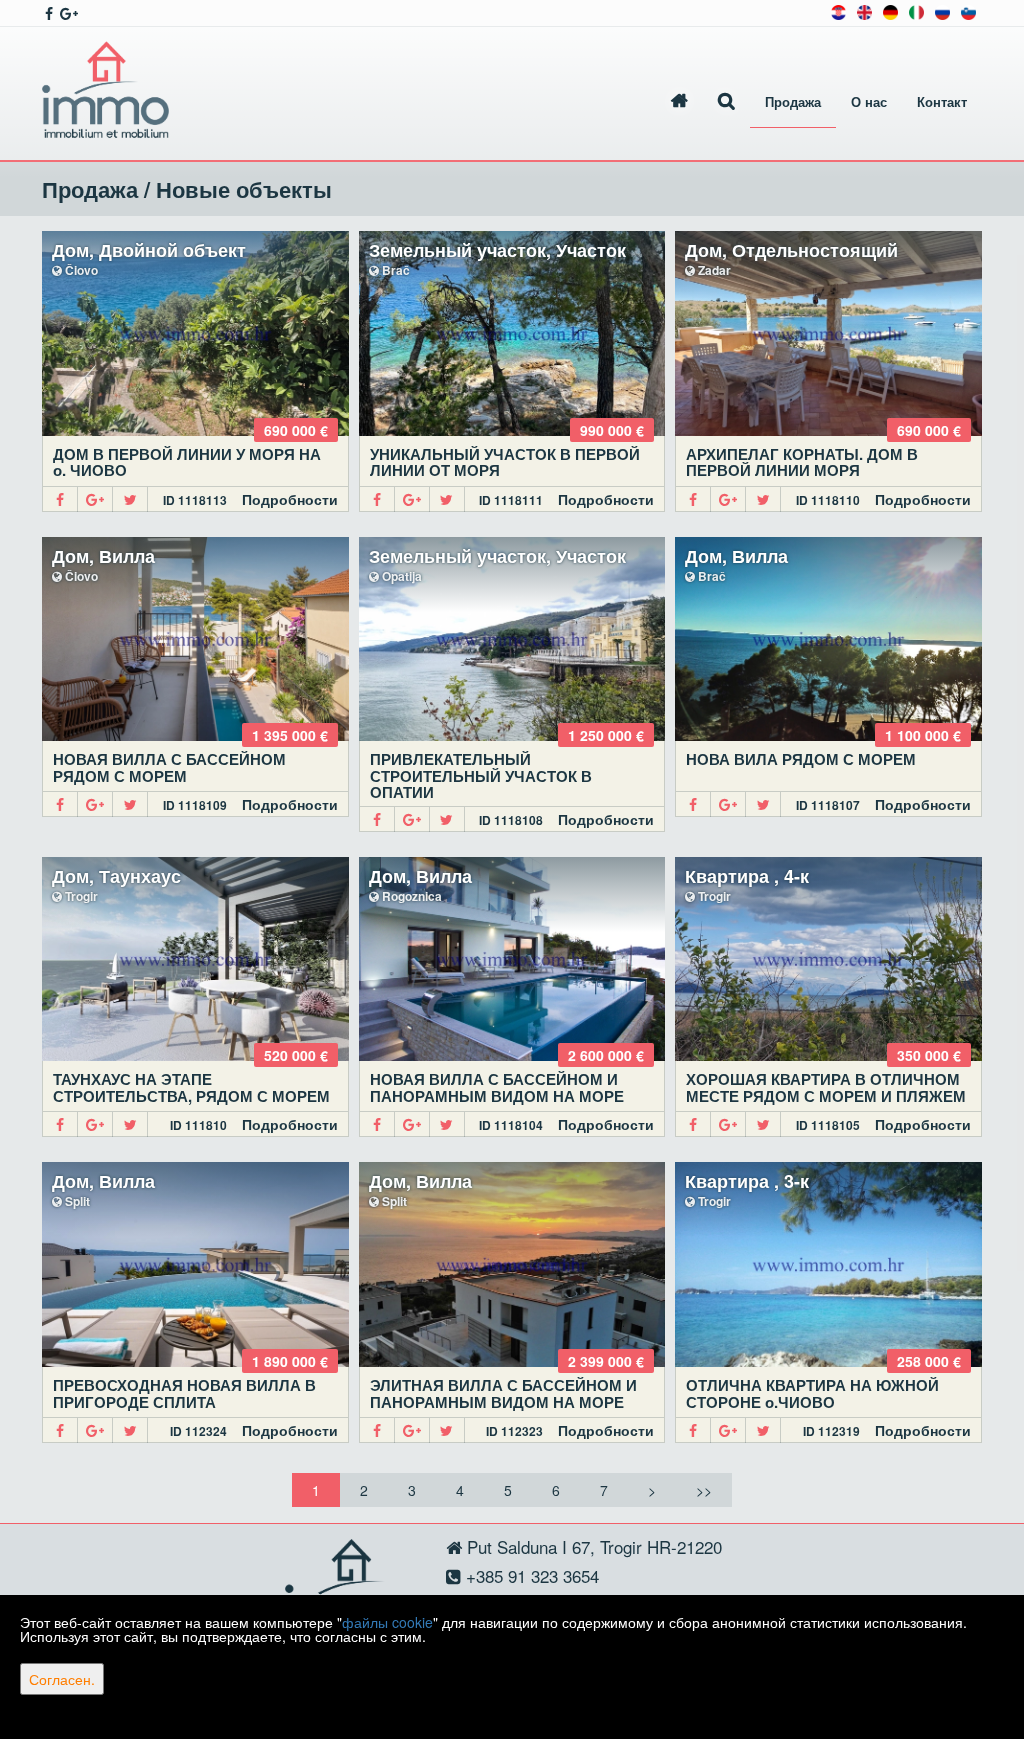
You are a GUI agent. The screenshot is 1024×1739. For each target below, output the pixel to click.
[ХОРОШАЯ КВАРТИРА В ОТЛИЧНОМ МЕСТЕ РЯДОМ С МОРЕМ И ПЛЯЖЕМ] (828, 959)
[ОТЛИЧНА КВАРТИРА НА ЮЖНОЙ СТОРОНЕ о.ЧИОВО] (828, 1264)
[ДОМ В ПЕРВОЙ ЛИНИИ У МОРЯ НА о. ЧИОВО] (195, 333)
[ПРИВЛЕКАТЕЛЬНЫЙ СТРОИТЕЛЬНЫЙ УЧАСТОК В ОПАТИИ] (512, 639)
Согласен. (62, 1679)
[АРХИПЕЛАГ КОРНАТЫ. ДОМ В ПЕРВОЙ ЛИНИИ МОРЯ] (828, 333)
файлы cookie (387, 1622)
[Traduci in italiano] (916, 10)
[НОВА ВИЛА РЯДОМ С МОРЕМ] (828, 639)
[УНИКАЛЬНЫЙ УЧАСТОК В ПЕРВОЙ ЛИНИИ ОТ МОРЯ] (512, 333)
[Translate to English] (864, 10)
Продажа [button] (793, 102)
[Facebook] (60, 499)
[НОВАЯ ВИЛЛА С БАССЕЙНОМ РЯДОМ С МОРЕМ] (195, 639)
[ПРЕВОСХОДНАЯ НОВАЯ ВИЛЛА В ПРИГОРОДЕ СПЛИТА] (195, 1264)
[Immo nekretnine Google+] (67, 13)
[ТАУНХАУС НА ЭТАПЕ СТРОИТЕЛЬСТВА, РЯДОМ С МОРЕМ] (195, 959)
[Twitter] (130, 499)
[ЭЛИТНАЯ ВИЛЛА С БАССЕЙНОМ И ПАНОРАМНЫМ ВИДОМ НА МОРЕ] (512, 1264)
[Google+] (95, 499)
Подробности (290, 499)
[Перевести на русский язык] (942, 10)
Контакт (942, 102)
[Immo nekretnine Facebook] (47, 13)
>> (704, 1490)
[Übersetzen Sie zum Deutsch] (890, 10)
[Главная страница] (679, 102)
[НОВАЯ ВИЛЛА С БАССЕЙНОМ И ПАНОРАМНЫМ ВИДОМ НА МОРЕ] (512, 959)
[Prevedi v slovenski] (968, 10)
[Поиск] (726, 102)
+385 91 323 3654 (530, 1575)
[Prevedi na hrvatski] (838, 10)
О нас (869, 102)
